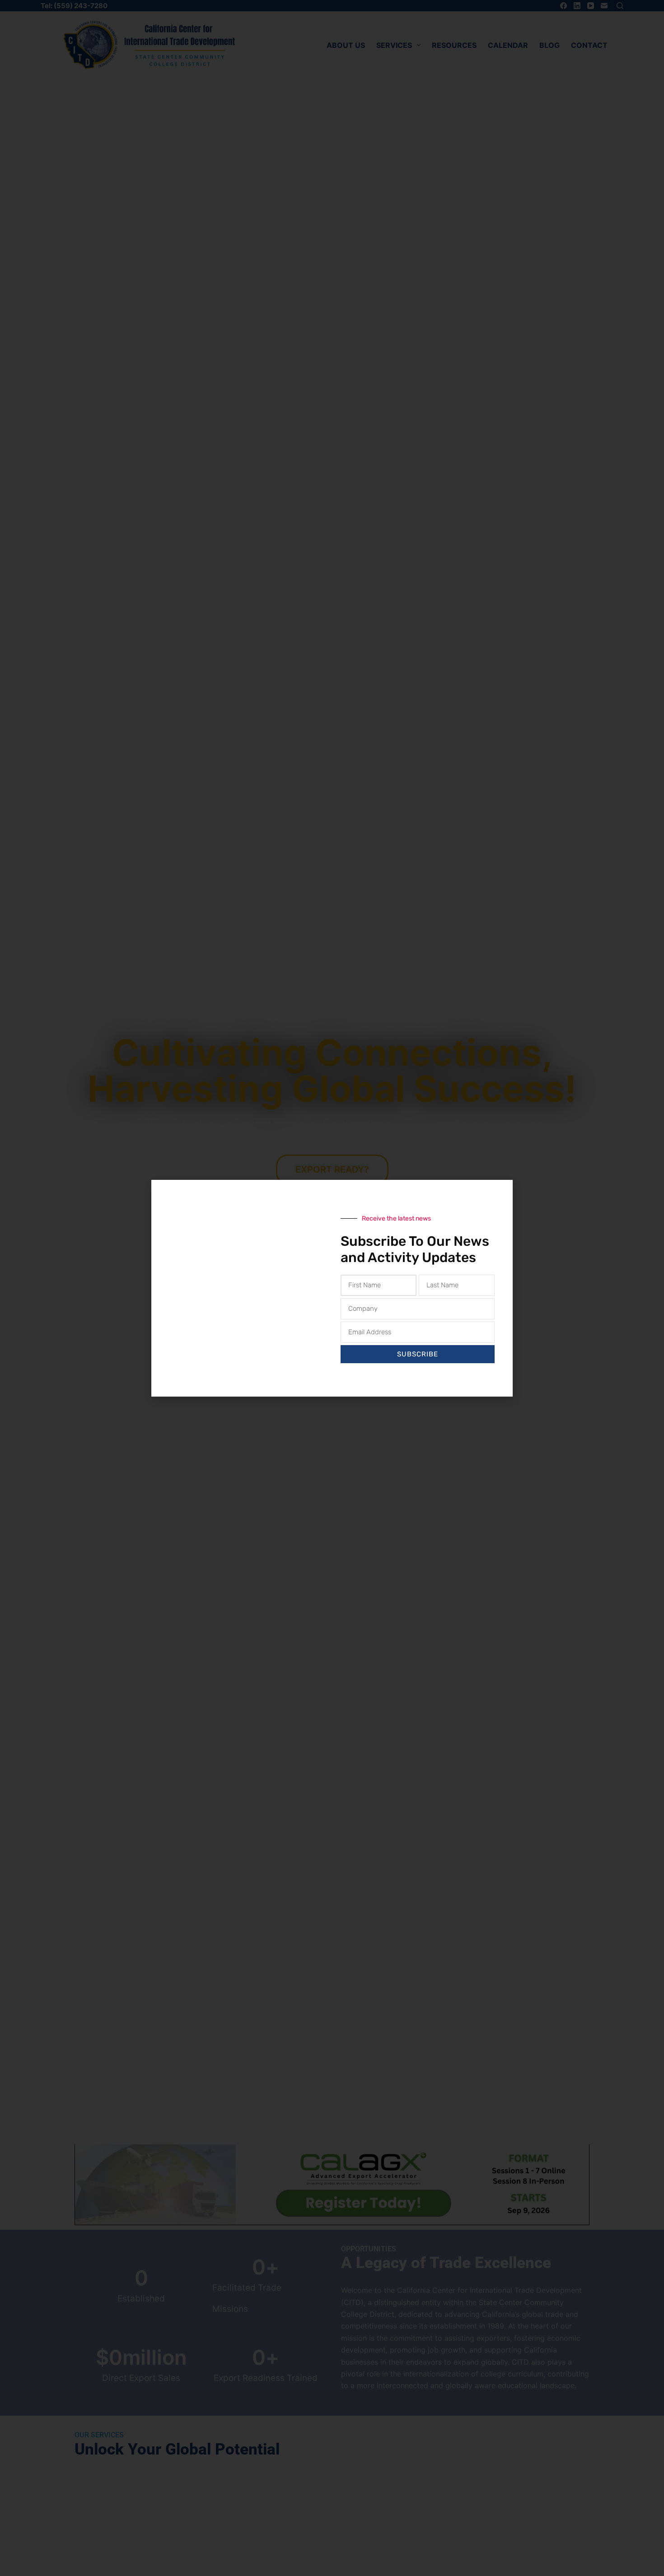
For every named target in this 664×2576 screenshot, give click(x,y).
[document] (332, 1288)
